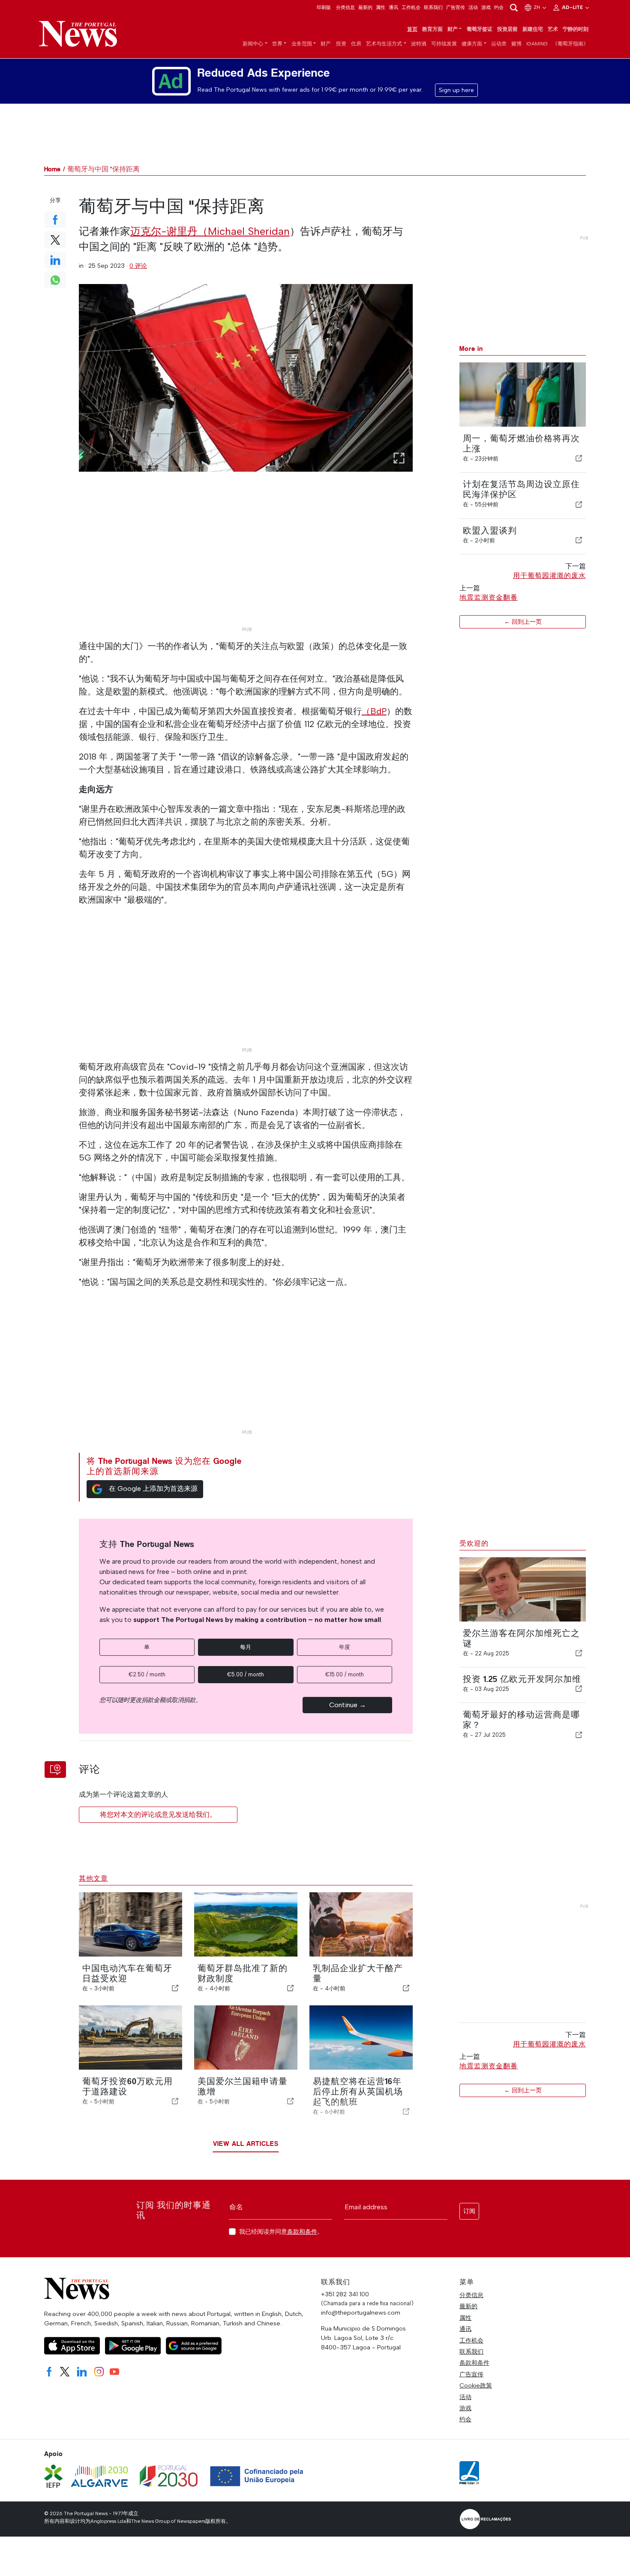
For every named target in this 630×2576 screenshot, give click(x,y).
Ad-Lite (573, 7)
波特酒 (419, 44)
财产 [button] (453, 29)
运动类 (499, 44)
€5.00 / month (246, 1674)
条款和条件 (302, 2232)
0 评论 (138, 266)
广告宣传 (456, 7)
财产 (326, 44)
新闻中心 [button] (253, 44)
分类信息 (345, 7)
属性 (381, 7)
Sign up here (456, 90)
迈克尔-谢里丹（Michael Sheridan (210, 231)
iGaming (537, 44)
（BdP (374, 711)
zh (537, 7)
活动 (473, 7)
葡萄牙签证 (480, 29)
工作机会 (411, 7)
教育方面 (432, 29)
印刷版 (324, 7)
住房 (356, 44)
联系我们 (433, 7)
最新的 (365, 7)
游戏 (486, 7)
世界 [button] (277, 44)
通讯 (393, 7)
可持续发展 (444, 44)
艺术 (553, 29)
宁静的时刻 (576, 29)
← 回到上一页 (523, 622)
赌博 (516, 44)
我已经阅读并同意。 (281, 2232)
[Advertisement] (246, 562)
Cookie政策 (476, 2385)
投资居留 (507, 29)
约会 (499, 7)
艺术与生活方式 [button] (384, 44)
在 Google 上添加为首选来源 (153, 1488)
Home (52, 169)
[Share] (579, 458)
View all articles (246, 2144)
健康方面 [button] (472, 44)
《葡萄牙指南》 (570, 44)
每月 (246, 1647)
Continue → (348, 1705)
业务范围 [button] (302, 44)
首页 (412, 29)
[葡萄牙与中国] (246, 378)
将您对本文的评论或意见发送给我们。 (158, 1815)
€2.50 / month (147, 1674)
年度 (345, 1647)
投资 (341, 44)
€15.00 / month (345, 1674)
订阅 (469, 2211)
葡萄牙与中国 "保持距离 (103, 169)
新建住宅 (533, 29)
